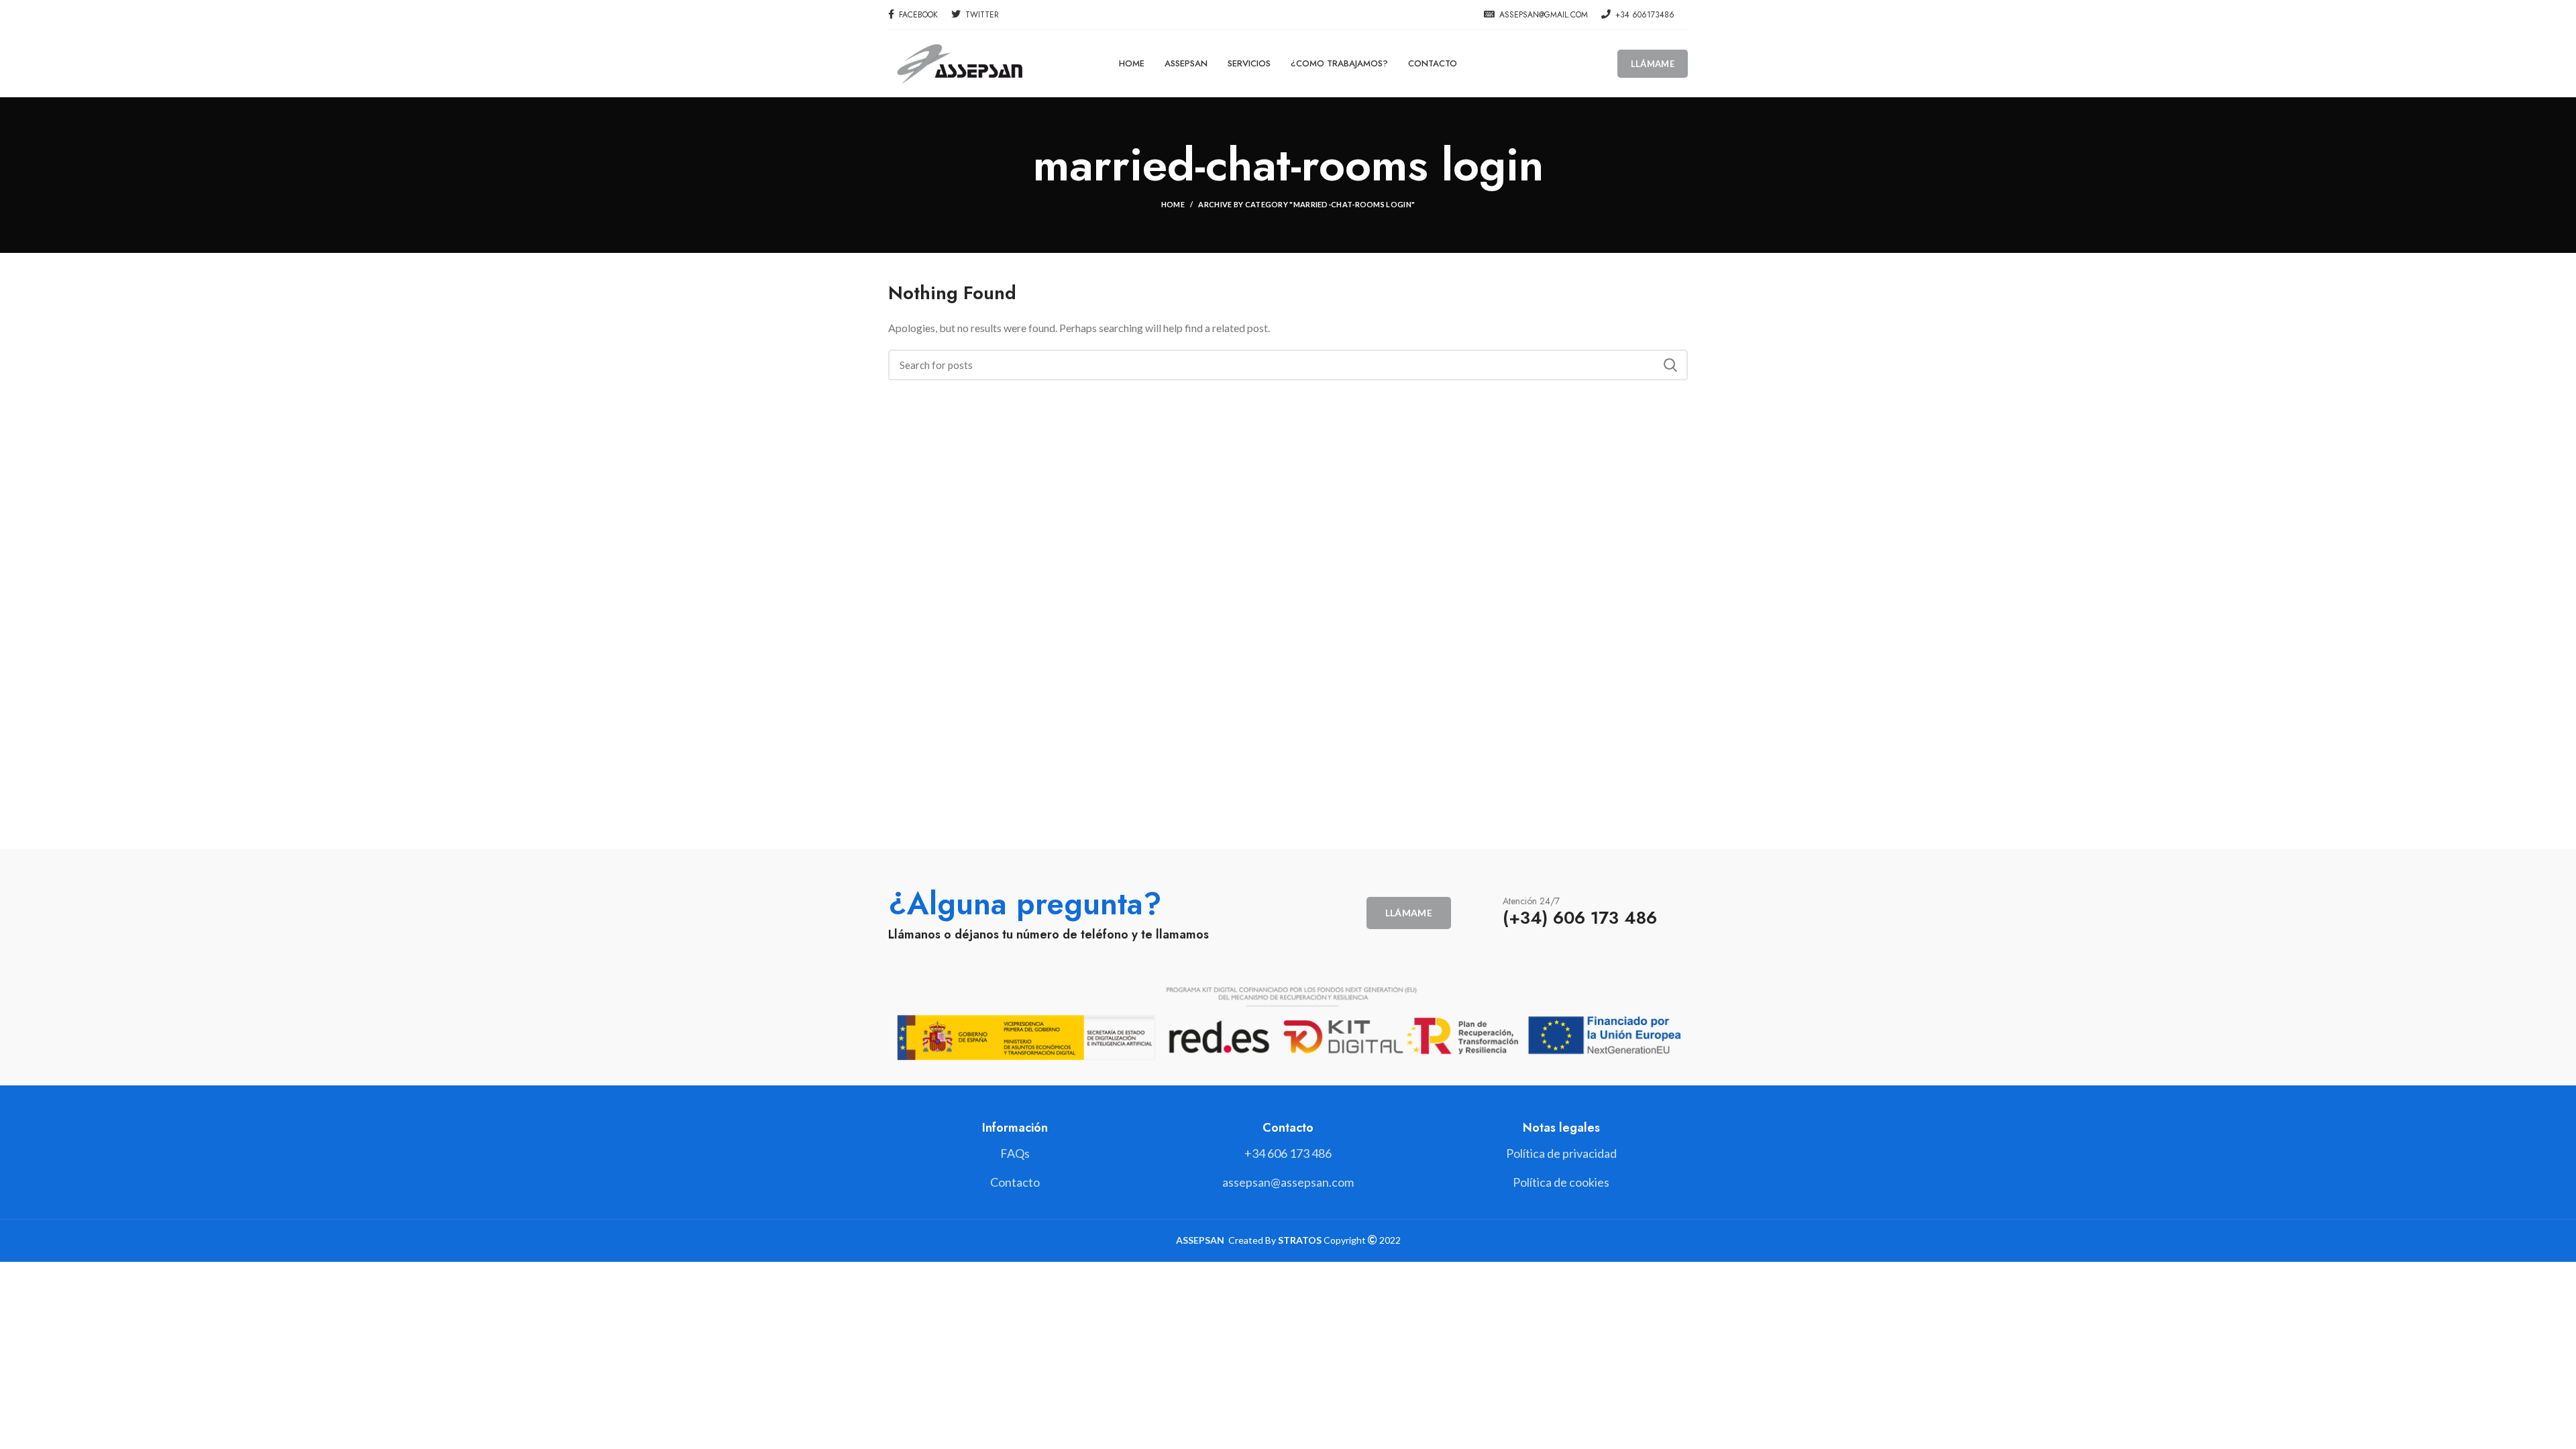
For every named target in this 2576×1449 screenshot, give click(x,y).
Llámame (1653, 64)
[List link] (1288, 1153)
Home (1173, 204)
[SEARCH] (1670, 365)
